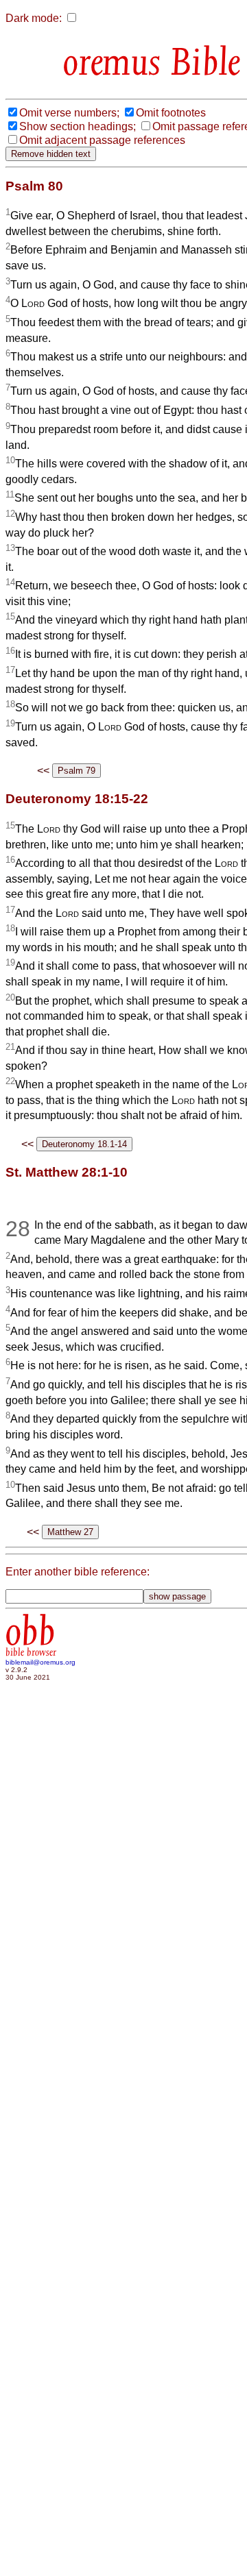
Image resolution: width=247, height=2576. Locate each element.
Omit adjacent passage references (102, 140)
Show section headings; (78, 126)
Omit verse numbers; (69, 113)
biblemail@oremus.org (40, 1662)
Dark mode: (34, 18)
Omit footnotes (171, 113)
